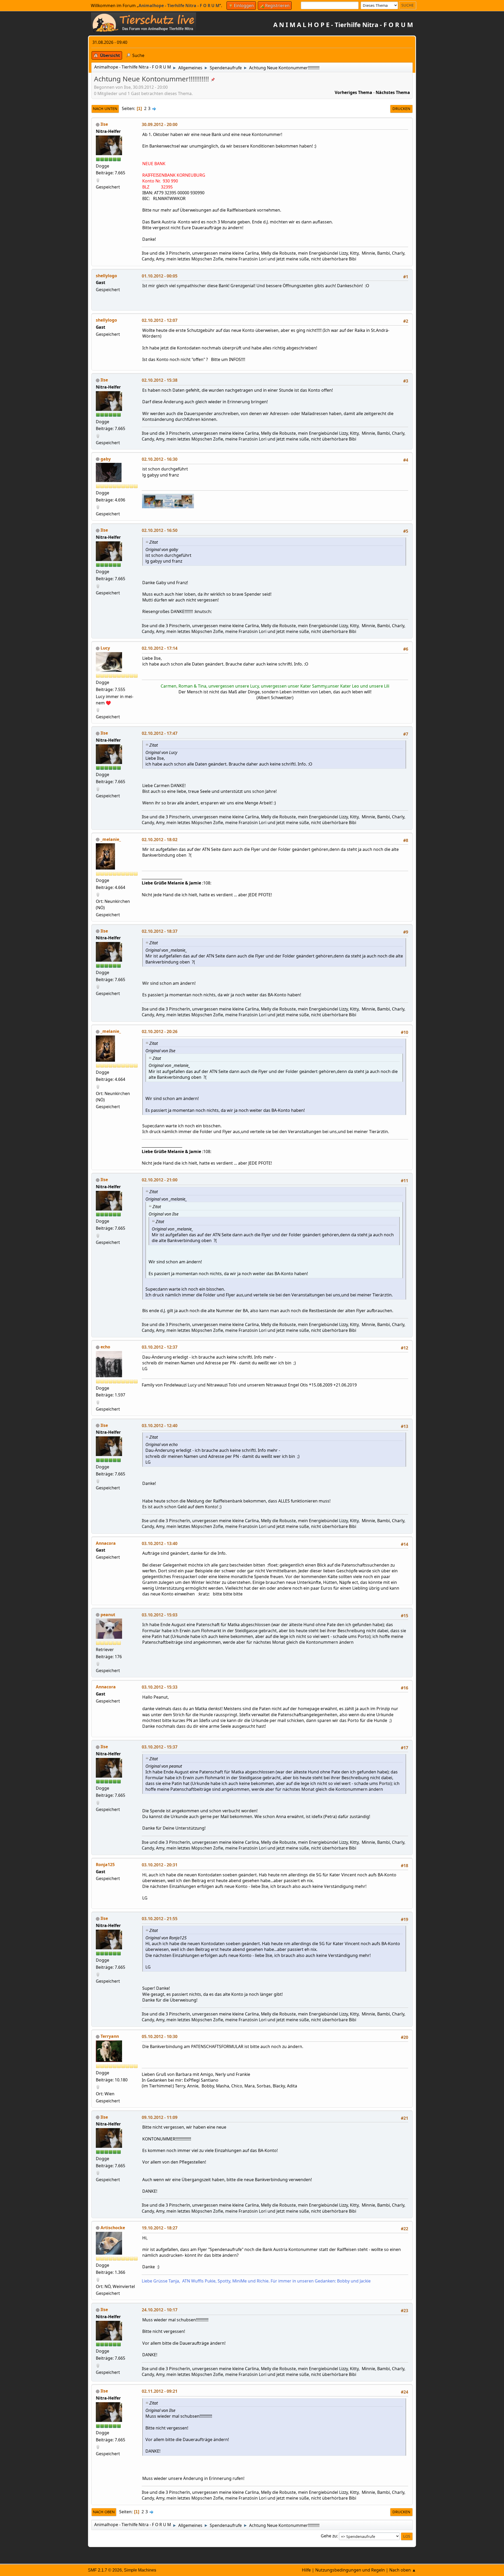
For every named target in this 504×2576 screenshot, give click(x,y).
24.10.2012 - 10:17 (160, 2310)
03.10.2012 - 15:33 (160, 1687)
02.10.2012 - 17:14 (160, 648)
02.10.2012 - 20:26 (160, 1032)
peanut (108, 1615)
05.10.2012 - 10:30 (160, 2036)
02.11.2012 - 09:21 (160, 2391)
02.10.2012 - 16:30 (160, 459)
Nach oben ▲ (403, 2570)
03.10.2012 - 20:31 (160, 1865)
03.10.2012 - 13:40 (160, 1543)
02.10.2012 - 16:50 (160, 530)
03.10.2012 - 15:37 (160, 1747)
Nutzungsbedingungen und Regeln (350, 2570)
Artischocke (113, 2228)
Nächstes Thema (393, 92)
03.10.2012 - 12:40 (160, 1426)
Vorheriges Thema (353, 92)
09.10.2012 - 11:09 (160, 2117)
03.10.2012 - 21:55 (160, 1919)
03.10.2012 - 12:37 (160, 1347)
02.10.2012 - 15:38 (160, 380)
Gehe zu (329, 2536)
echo (105, 1347)
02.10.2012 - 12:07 (160, 320)
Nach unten (105, 109)
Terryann (110, 2036)
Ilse (104, 124)
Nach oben (104, 2512)
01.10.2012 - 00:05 (160, 276)
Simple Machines (140, 2570)
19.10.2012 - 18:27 (160, 2228)
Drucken (401, 109)
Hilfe (306, 2570)
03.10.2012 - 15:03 (160, 1615)
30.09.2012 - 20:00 (160, 124)
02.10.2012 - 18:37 (160, 931)
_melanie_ (111, 839)
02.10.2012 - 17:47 (160, 733)
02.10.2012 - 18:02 (160, 840)
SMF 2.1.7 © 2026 (105, 2570)
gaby (106, 459)
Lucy (105, 648)
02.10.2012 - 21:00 (160, 1180)
